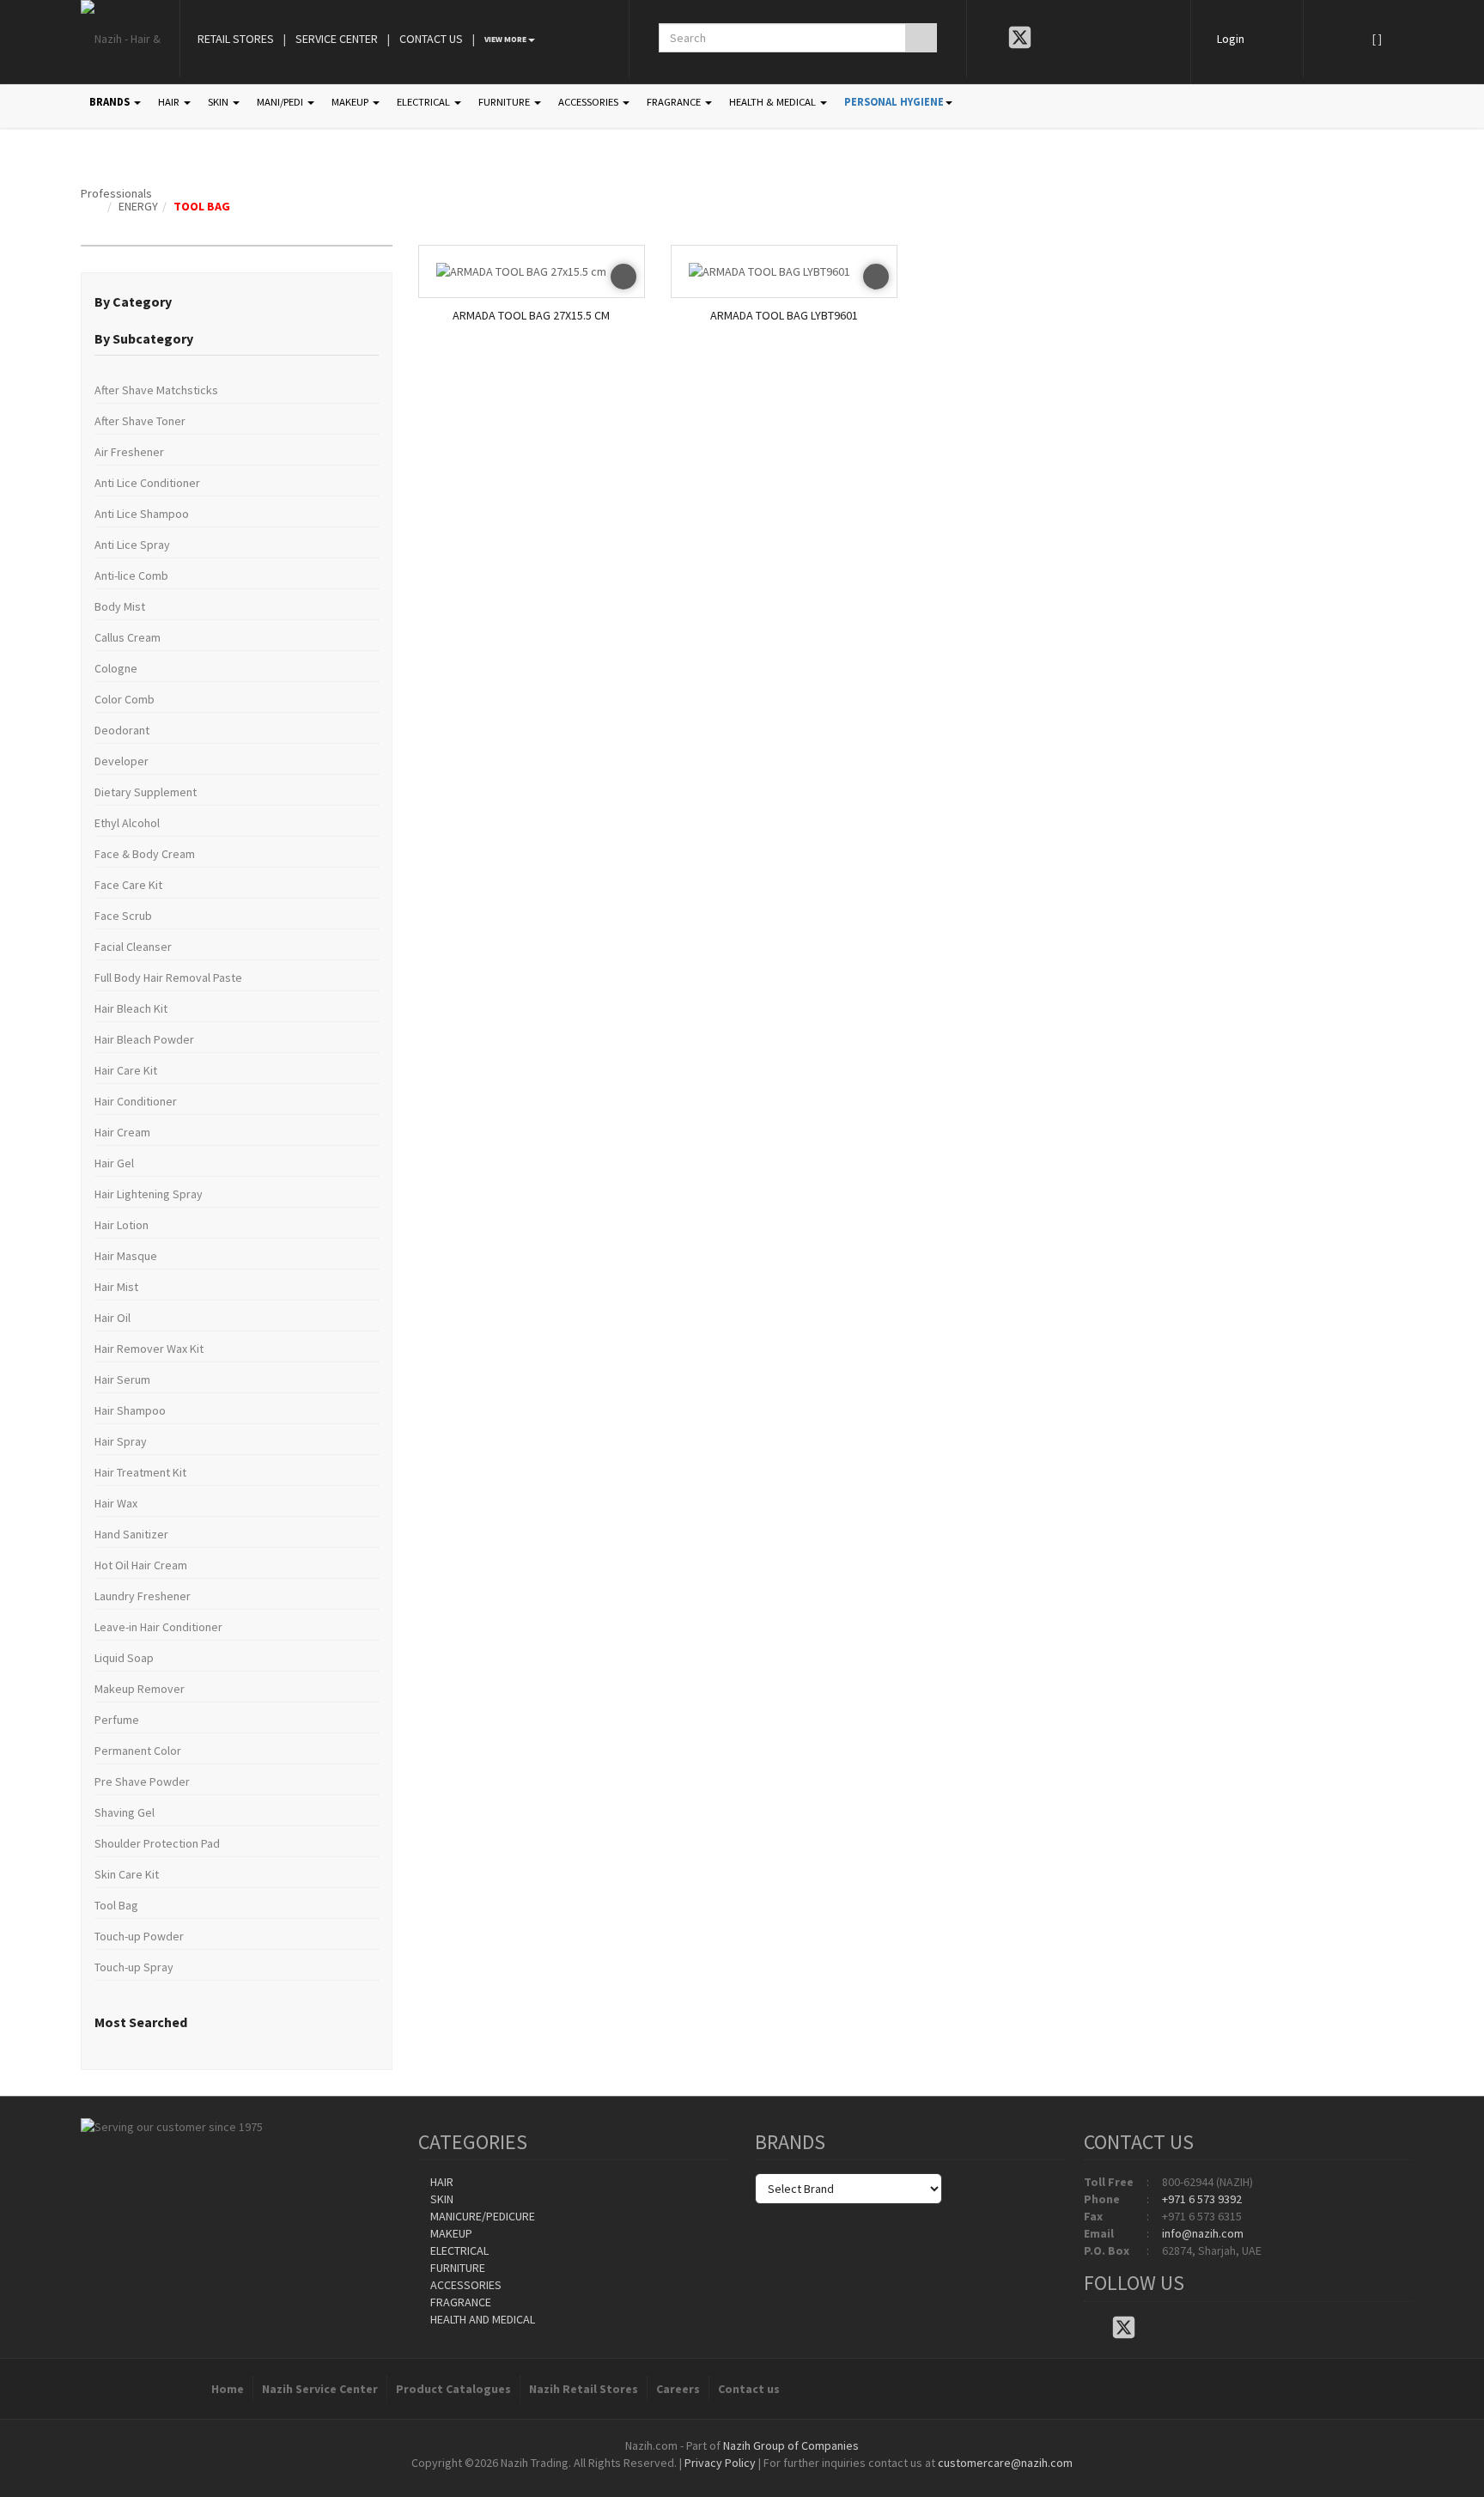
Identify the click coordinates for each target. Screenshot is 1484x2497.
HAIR (170, 102)
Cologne (116, 668)
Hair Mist (116, 1287)
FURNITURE (505, 102)
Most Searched (141, 2022)
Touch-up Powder (139, 1936)
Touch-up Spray (134, 1967)
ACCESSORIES (590, 102)
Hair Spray (121, 1441)
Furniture (456, 2268)
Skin (441, 2199)
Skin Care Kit (127, 1874)
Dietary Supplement (146, 792)
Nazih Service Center (320, 2389)
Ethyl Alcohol (127, 823)
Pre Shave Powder (142, 1781)
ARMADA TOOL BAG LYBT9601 (784, 315)
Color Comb (125, 699)
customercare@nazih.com (1005, 2463)
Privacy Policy (720, 2463)
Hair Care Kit (126, 1070)
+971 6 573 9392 (1202, 2199)
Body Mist (120, 606)
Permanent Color (138, 1751)
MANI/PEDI (281, 102)
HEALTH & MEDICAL (774, 102)
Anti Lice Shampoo (142, 514)
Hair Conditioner (136, 1101)
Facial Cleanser (133, 947)
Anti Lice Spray (132, 545)
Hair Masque (126, 1256)
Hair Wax (116, 1503)
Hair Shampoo (130, 1410)
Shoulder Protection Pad (157, 1843)
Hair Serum (122, 1379)
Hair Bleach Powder (144, 1039)
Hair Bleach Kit (131, 1008)
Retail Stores (236, 39)
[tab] (237, 302)
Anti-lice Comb (131, 576)
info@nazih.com (1203, 2233)
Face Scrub (123, 916)
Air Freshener (129, 452)
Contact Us (431, 39)
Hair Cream (122, 1132)
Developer (122, 761)
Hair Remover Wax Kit (149, 1349)
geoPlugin (788, 2480)
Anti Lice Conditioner (147, 483)
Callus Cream (128, 637)
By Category (133, 301)
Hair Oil (113, 1318)
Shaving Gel (125, 1812)
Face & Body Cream (145, 854)
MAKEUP (351, 102)
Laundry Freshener (143, 1596)
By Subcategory (144, 338)
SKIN (219, 102)
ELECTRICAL (425, 102)
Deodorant (122, 730)
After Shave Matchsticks (156, 390)
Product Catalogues (453, 2389)
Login (1231, 39)
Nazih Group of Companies (791, 2445)
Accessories (465, 2285)
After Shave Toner (140, 421)
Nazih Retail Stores (584, 2389)
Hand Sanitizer (131, 1534)
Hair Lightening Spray (149, 1194)
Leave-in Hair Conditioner (158, 1627)
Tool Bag (202, 206)
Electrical (458, 2250)
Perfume (117, 1720)
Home (228, 2389)
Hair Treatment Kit (140, 1472)
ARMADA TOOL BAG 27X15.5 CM (531, 315)
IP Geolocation (707, 2480)
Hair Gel (114, 1163)
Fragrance (459, 2302)
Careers (678, 2389)
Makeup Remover (140, 1689)
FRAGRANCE (675, 102)
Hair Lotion (122, 1225)
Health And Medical (481, 2319)
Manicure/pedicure (481, 2216)
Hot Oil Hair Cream (141, 1565)
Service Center (337, 39)
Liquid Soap (124, 1658)
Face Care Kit (128, 885)
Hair (441, 2182)
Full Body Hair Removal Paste (168, 977)
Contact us (749, 2389)
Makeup (450, 2233)
